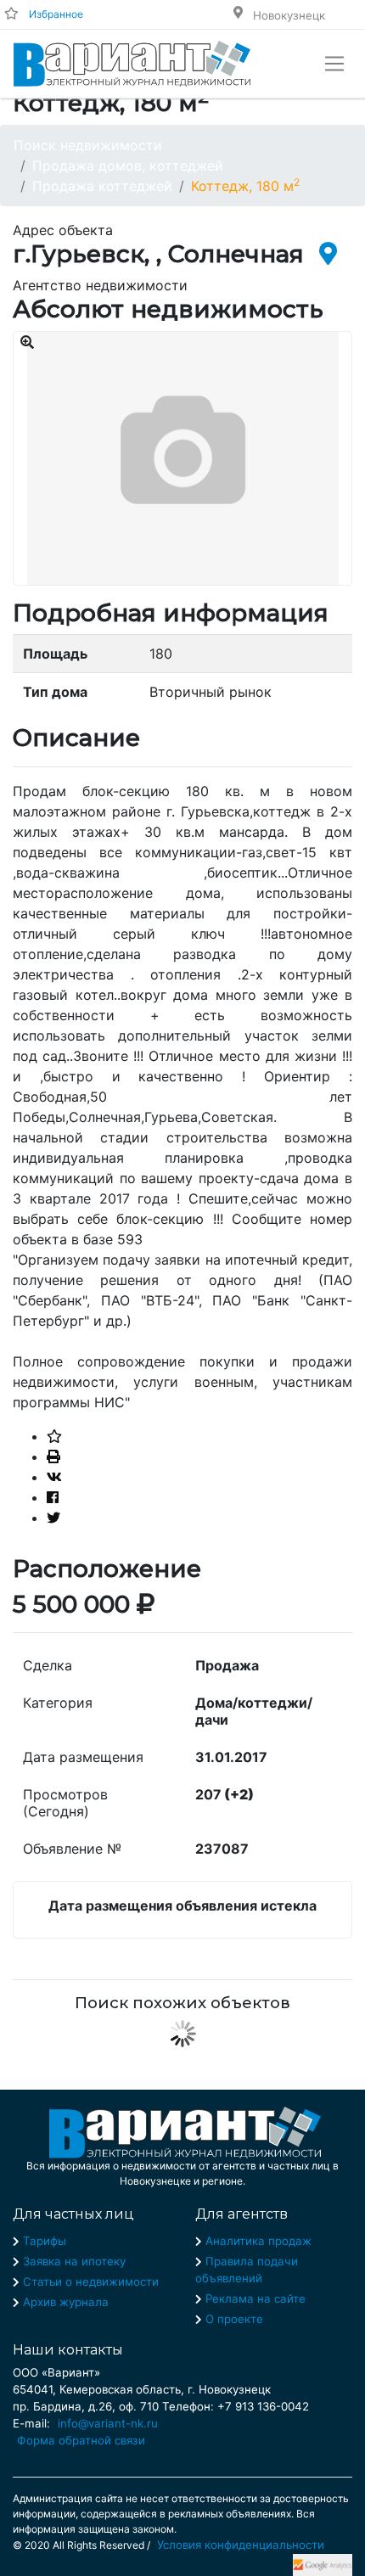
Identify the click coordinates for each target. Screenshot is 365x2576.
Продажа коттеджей (102, 186)
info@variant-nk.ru (108, 2423)
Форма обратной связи (81, 2440)
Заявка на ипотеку (74, 2261)
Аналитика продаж (258, 2241)
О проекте (234, 2319)
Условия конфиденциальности (241, 2545)
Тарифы (45, 2241)
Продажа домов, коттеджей (128, 166)
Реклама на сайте (255, 2298)
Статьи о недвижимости (91, 2281)
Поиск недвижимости (88, 145)
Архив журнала (66, 2302)
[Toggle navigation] (334, 64)
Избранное (56, 14)
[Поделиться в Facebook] (53, 1497)
